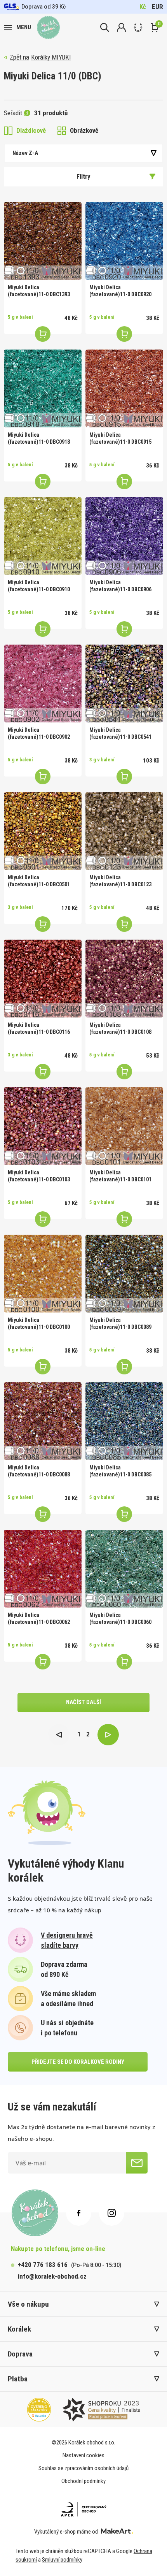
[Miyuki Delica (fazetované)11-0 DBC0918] (43, 388)
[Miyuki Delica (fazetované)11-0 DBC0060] (124, 1569)
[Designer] (138, 27)
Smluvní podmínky (62, 2560)
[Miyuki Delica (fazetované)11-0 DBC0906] (124, 536)
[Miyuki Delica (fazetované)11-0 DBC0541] (124, 684)
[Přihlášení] (121, 27)
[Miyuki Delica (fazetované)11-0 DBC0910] (43, 536)
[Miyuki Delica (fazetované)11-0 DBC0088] (43, 1421)
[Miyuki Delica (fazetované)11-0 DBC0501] (43, 831)
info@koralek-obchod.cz (52, 2276)
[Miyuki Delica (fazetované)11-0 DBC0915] (124, 388)
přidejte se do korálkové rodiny (78, 2062)
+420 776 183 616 (43, 2265)
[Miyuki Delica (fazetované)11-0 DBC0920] (124, 241)
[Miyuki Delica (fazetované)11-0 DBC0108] (124, 979)
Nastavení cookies (83, 2455)
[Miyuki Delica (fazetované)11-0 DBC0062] (43, 1569)
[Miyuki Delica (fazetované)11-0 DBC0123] (124, 831)
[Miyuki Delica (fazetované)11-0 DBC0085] (124, 1421)
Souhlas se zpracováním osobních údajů (83, 2468)
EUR (157, 7)
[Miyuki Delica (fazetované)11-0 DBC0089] (124, 1274)
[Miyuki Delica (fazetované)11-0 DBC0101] (124, 1126)
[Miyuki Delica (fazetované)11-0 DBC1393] (43, 241)
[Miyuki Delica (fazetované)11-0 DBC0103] (43, 1126)
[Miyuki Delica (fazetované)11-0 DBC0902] (43, 684)
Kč (143, 7)
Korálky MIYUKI (51, 57)
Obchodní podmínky (83, 2481)
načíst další (83, 1702)
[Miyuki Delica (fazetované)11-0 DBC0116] (43, 979)
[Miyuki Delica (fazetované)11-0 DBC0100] (43, 1274)
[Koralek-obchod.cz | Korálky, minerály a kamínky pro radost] (48, 27)
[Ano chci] (137, 2163)
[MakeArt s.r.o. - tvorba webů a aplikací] (117, 2532)
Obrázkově (84, 130)
